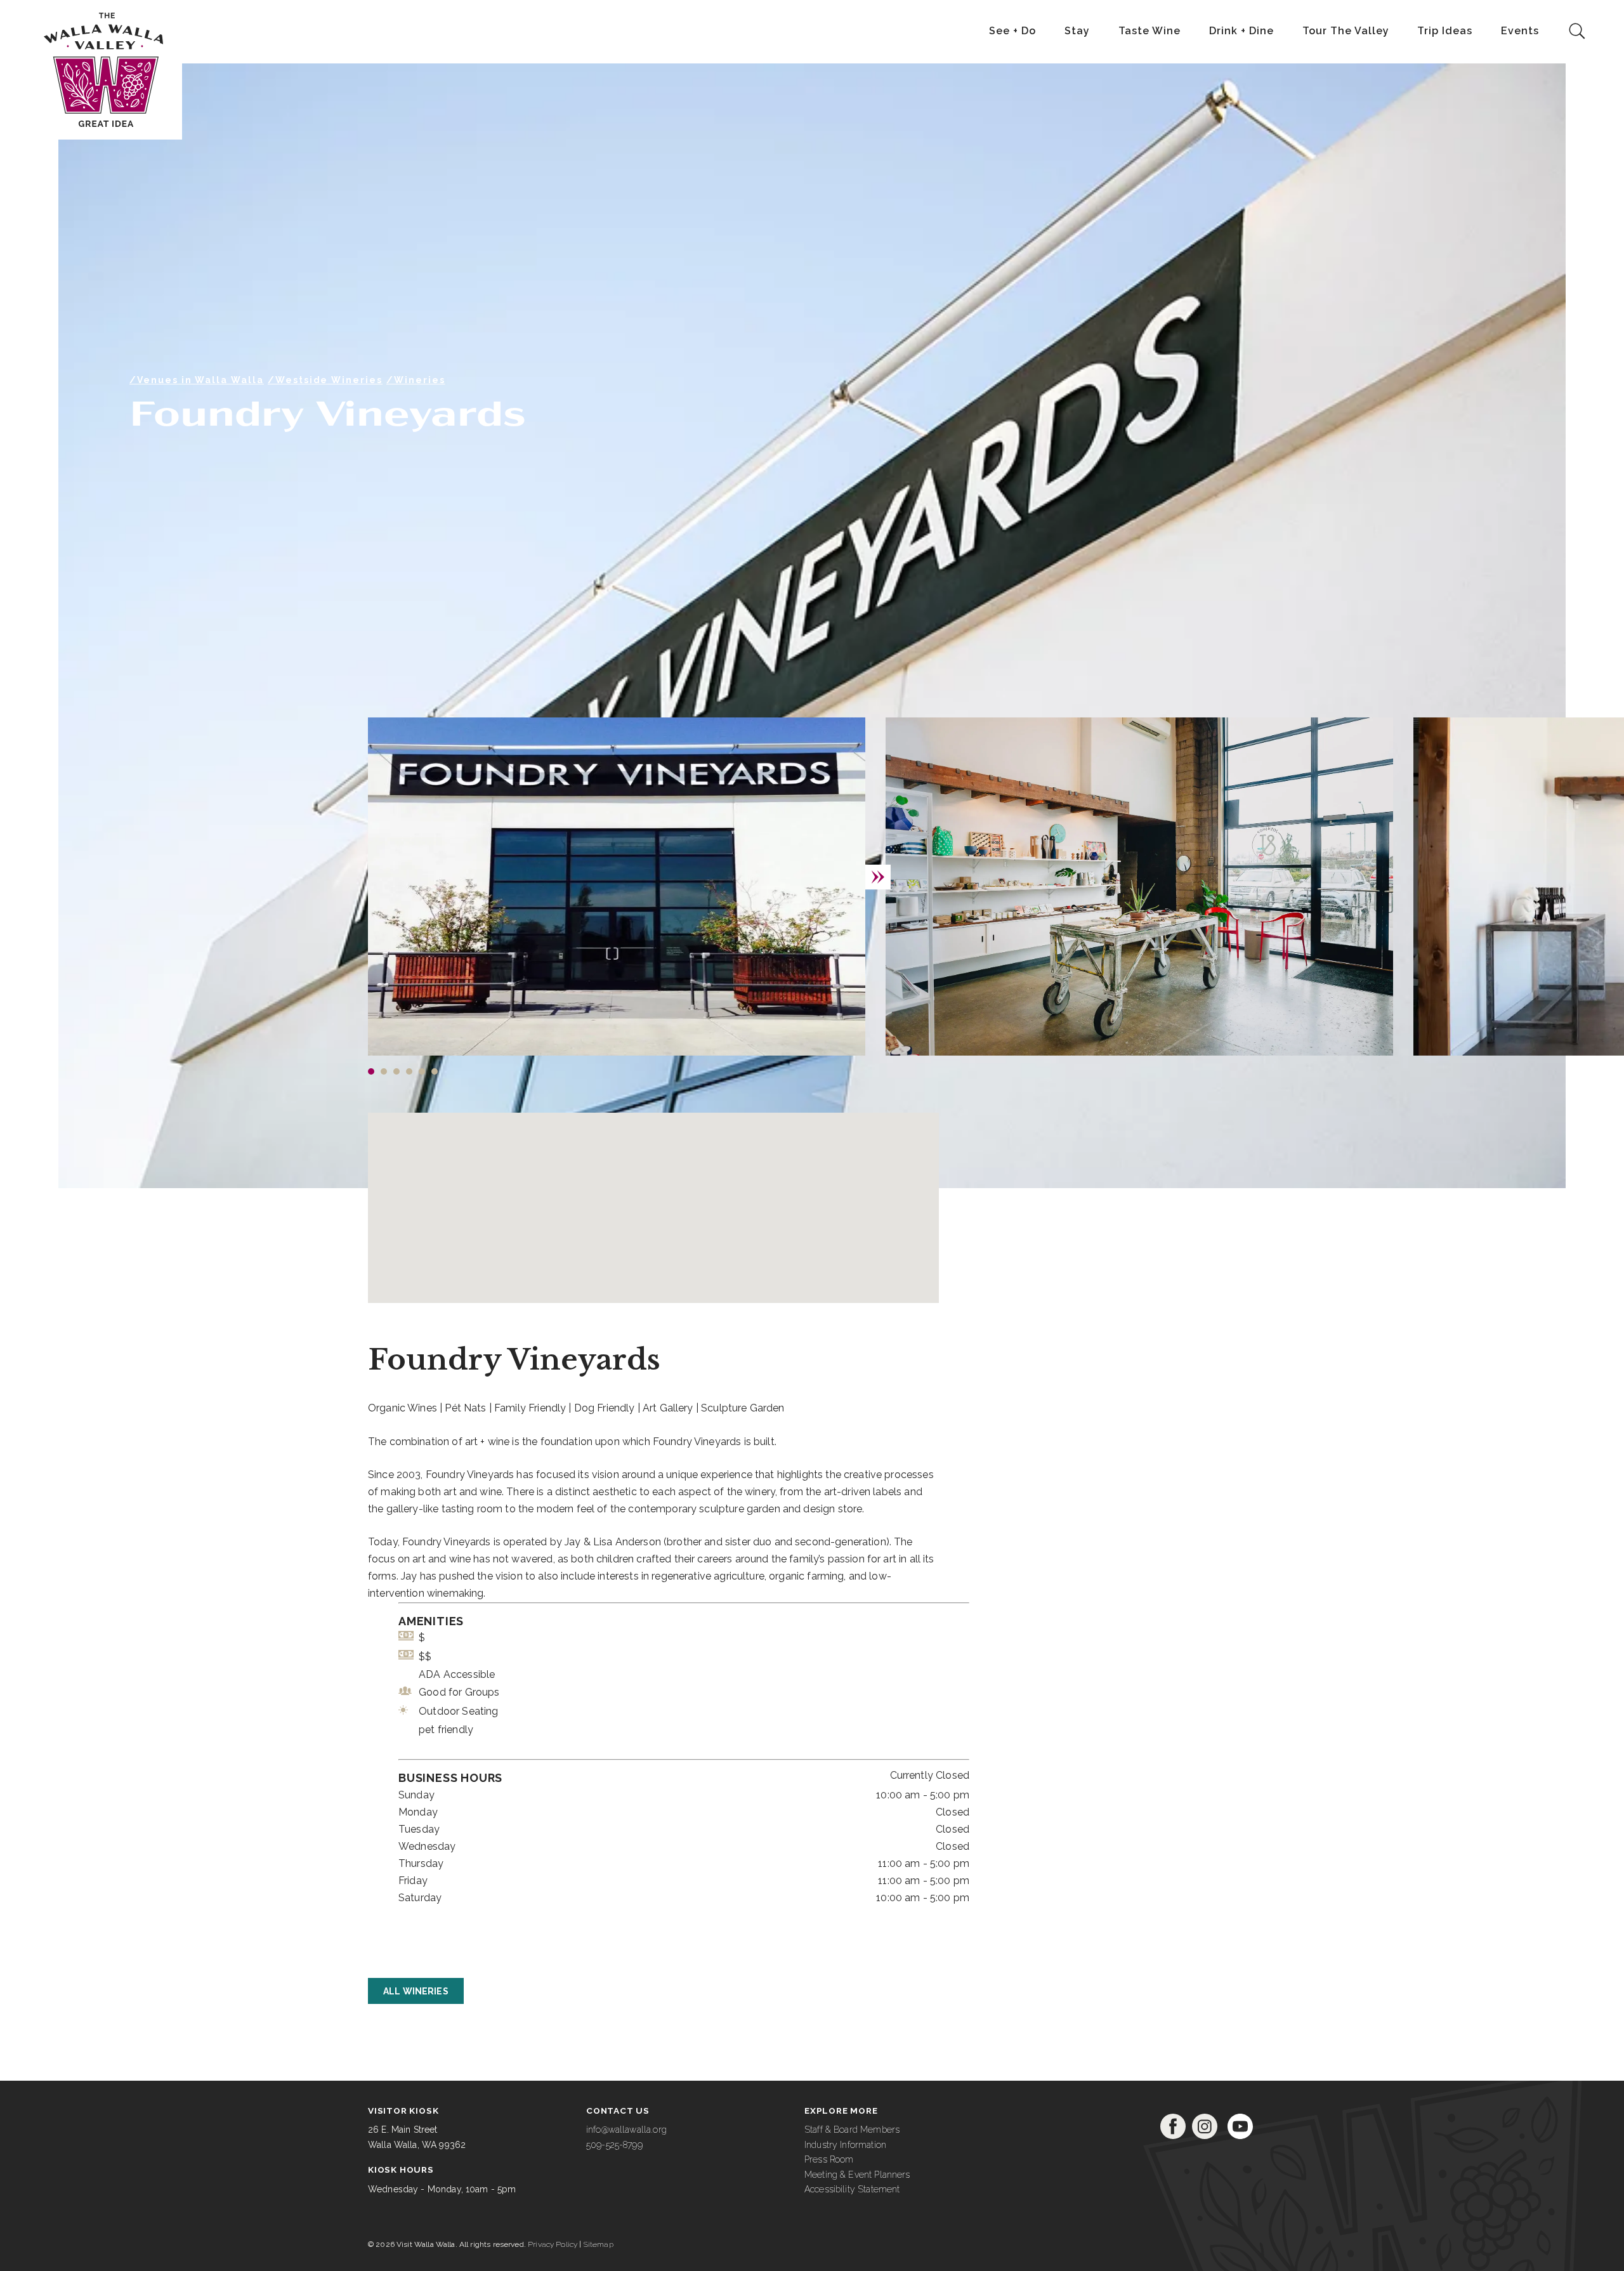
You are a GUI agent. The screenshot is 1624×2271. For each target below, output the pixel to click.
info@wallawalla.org (626, 2130)
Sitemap (599, 2244)
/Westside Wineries (325, 380)
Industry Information (845, 2145)
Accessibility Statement (852, 2189)
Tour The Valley (1346, 31)
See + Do (1012, 31)
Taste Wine (1149, 31)
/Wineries (416, 380)
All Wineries (416, 1991)
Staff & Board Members (852, 2130)
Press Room (829, 2159)
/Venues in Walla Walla (197, 380)
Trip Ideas (1445, 31)
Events (1520, 31)
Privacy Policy (553, 2244)
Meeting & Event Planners (857, 2175)
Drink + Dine (1241, 31)
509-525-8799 (614, 2145)
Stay (1077, 31)
